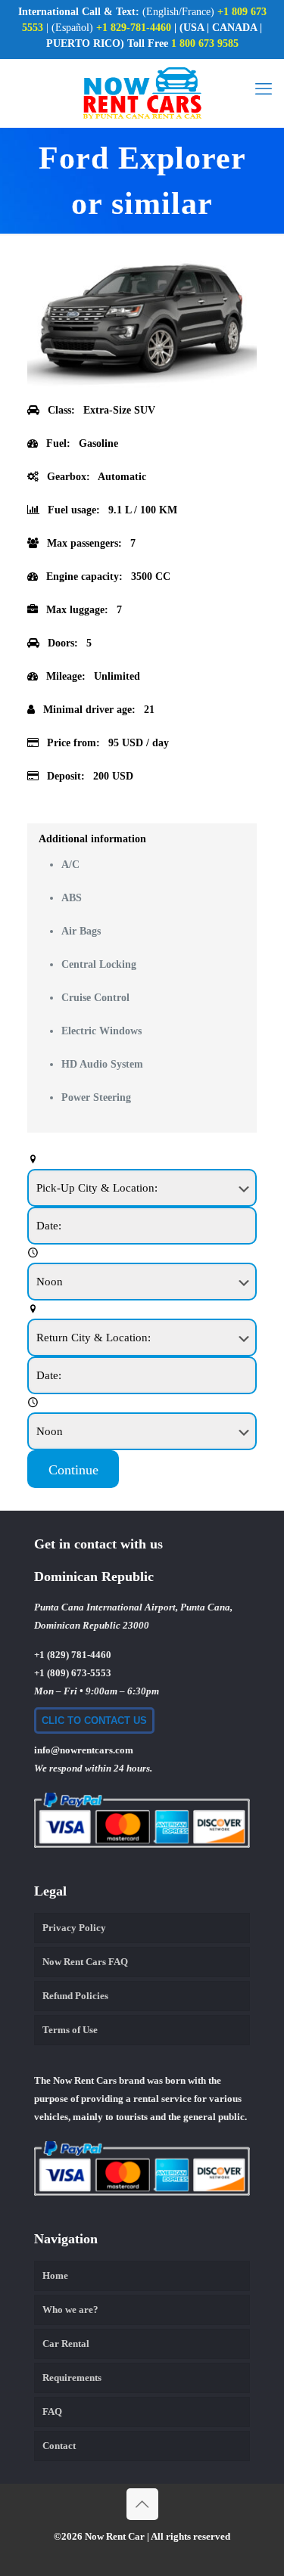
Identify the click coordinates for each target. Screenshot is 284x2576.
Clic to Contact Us (94, 1720)
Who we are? (70, 2309)
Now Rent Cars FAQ (85, 1962)
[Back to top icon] (142, 2504)
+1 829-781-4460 (134, 28)
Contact (59, 2446)
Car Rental (66, 2344)
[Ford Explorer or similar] (142, 384)
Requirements (72, 2378)
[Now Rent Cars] (142, 93)
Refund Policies (75, 1996)
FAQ (52, 2412)
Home (55, 2275)
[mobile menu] (264, 89)
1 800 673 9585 (203, 43)
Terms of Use (70, 2030)
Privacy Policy (74, 1928)
